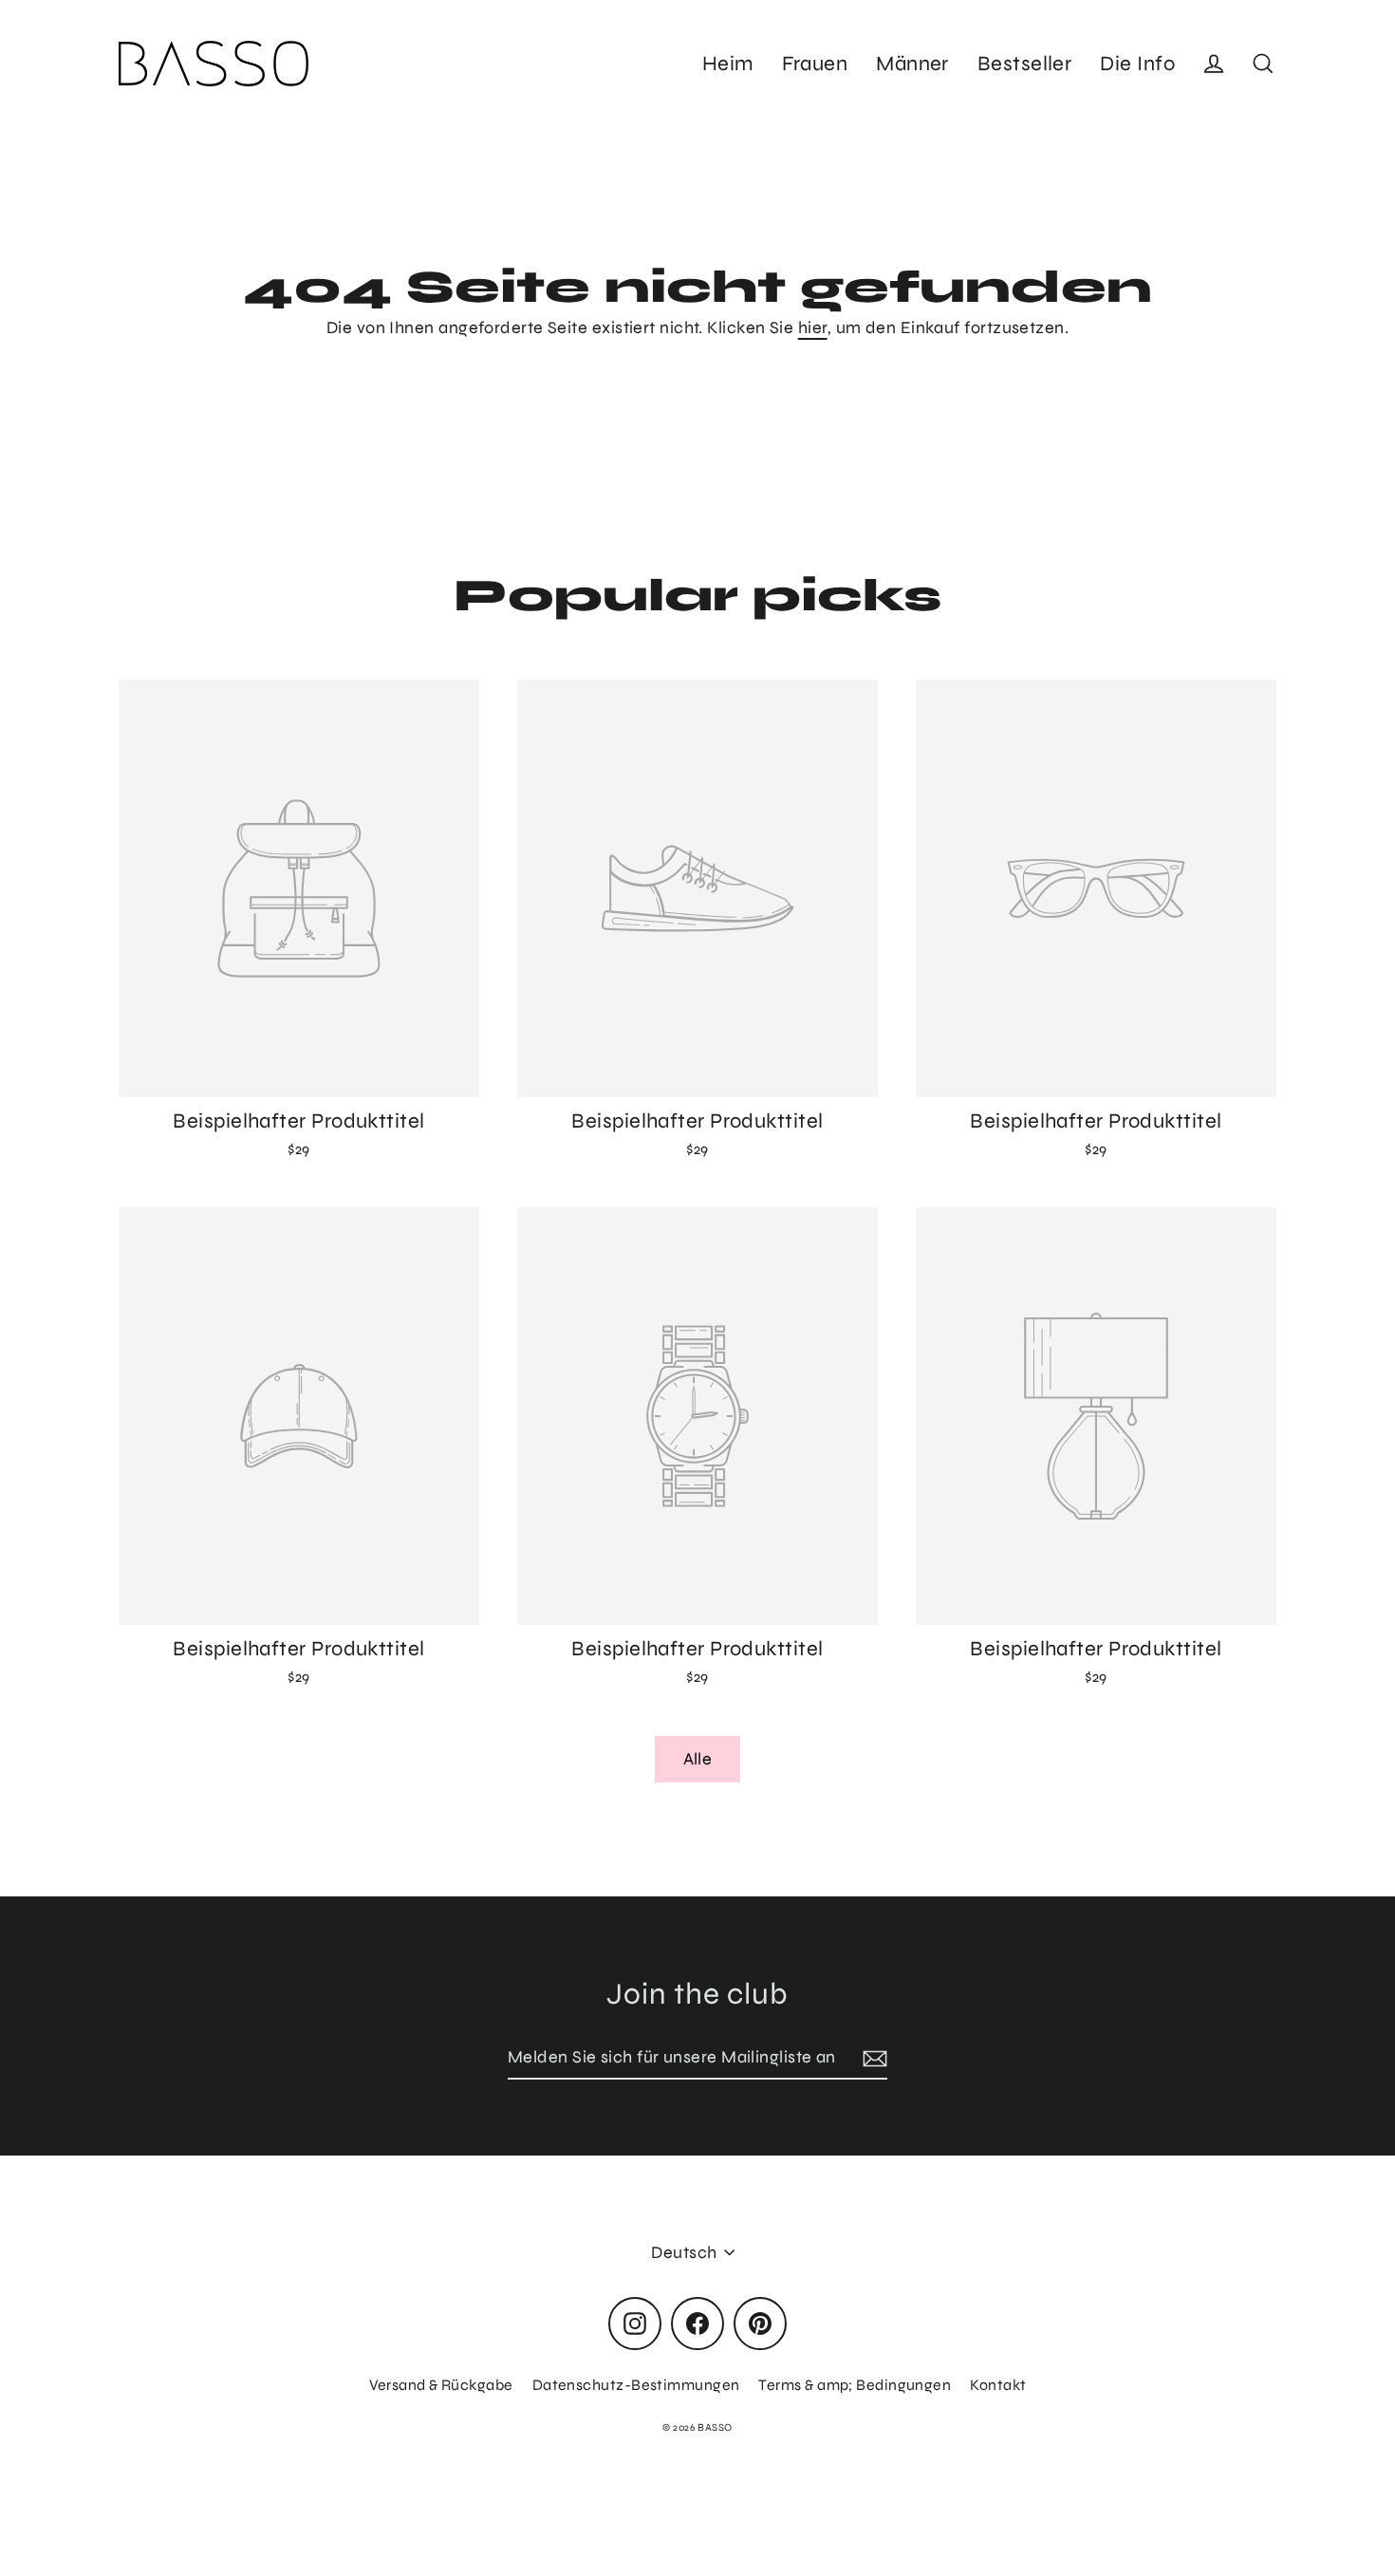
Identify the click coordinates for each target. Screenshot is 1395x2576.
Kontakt (998, 2385)
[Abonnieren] (872, 2058)
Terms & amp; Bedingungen (855, 2385)
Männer (912, 64)
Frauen (815, 64)
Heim (728, 64)
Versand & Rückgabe (441, 2385)
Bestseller (1025, 64)
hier (813, 327)
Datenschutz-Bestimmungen (636, 2385)
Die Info (1137, 64)
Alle (698, 1759)
